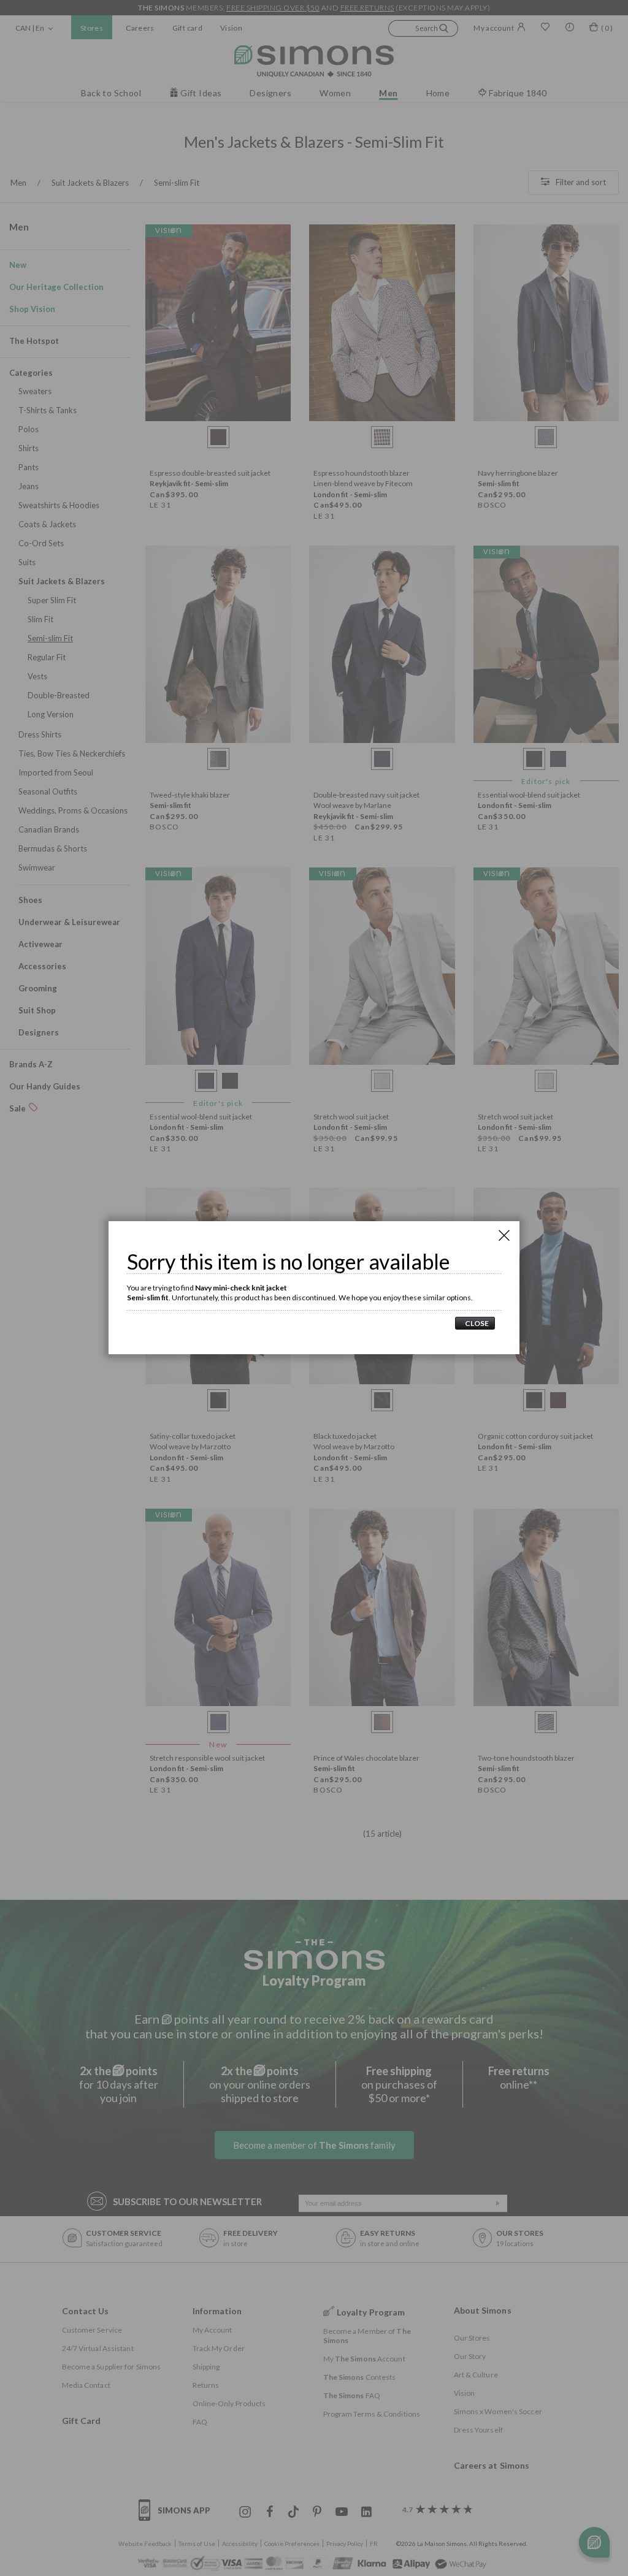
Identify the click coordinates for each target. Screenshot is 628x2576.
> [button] (475, 1323)
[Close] (504, 1235)
